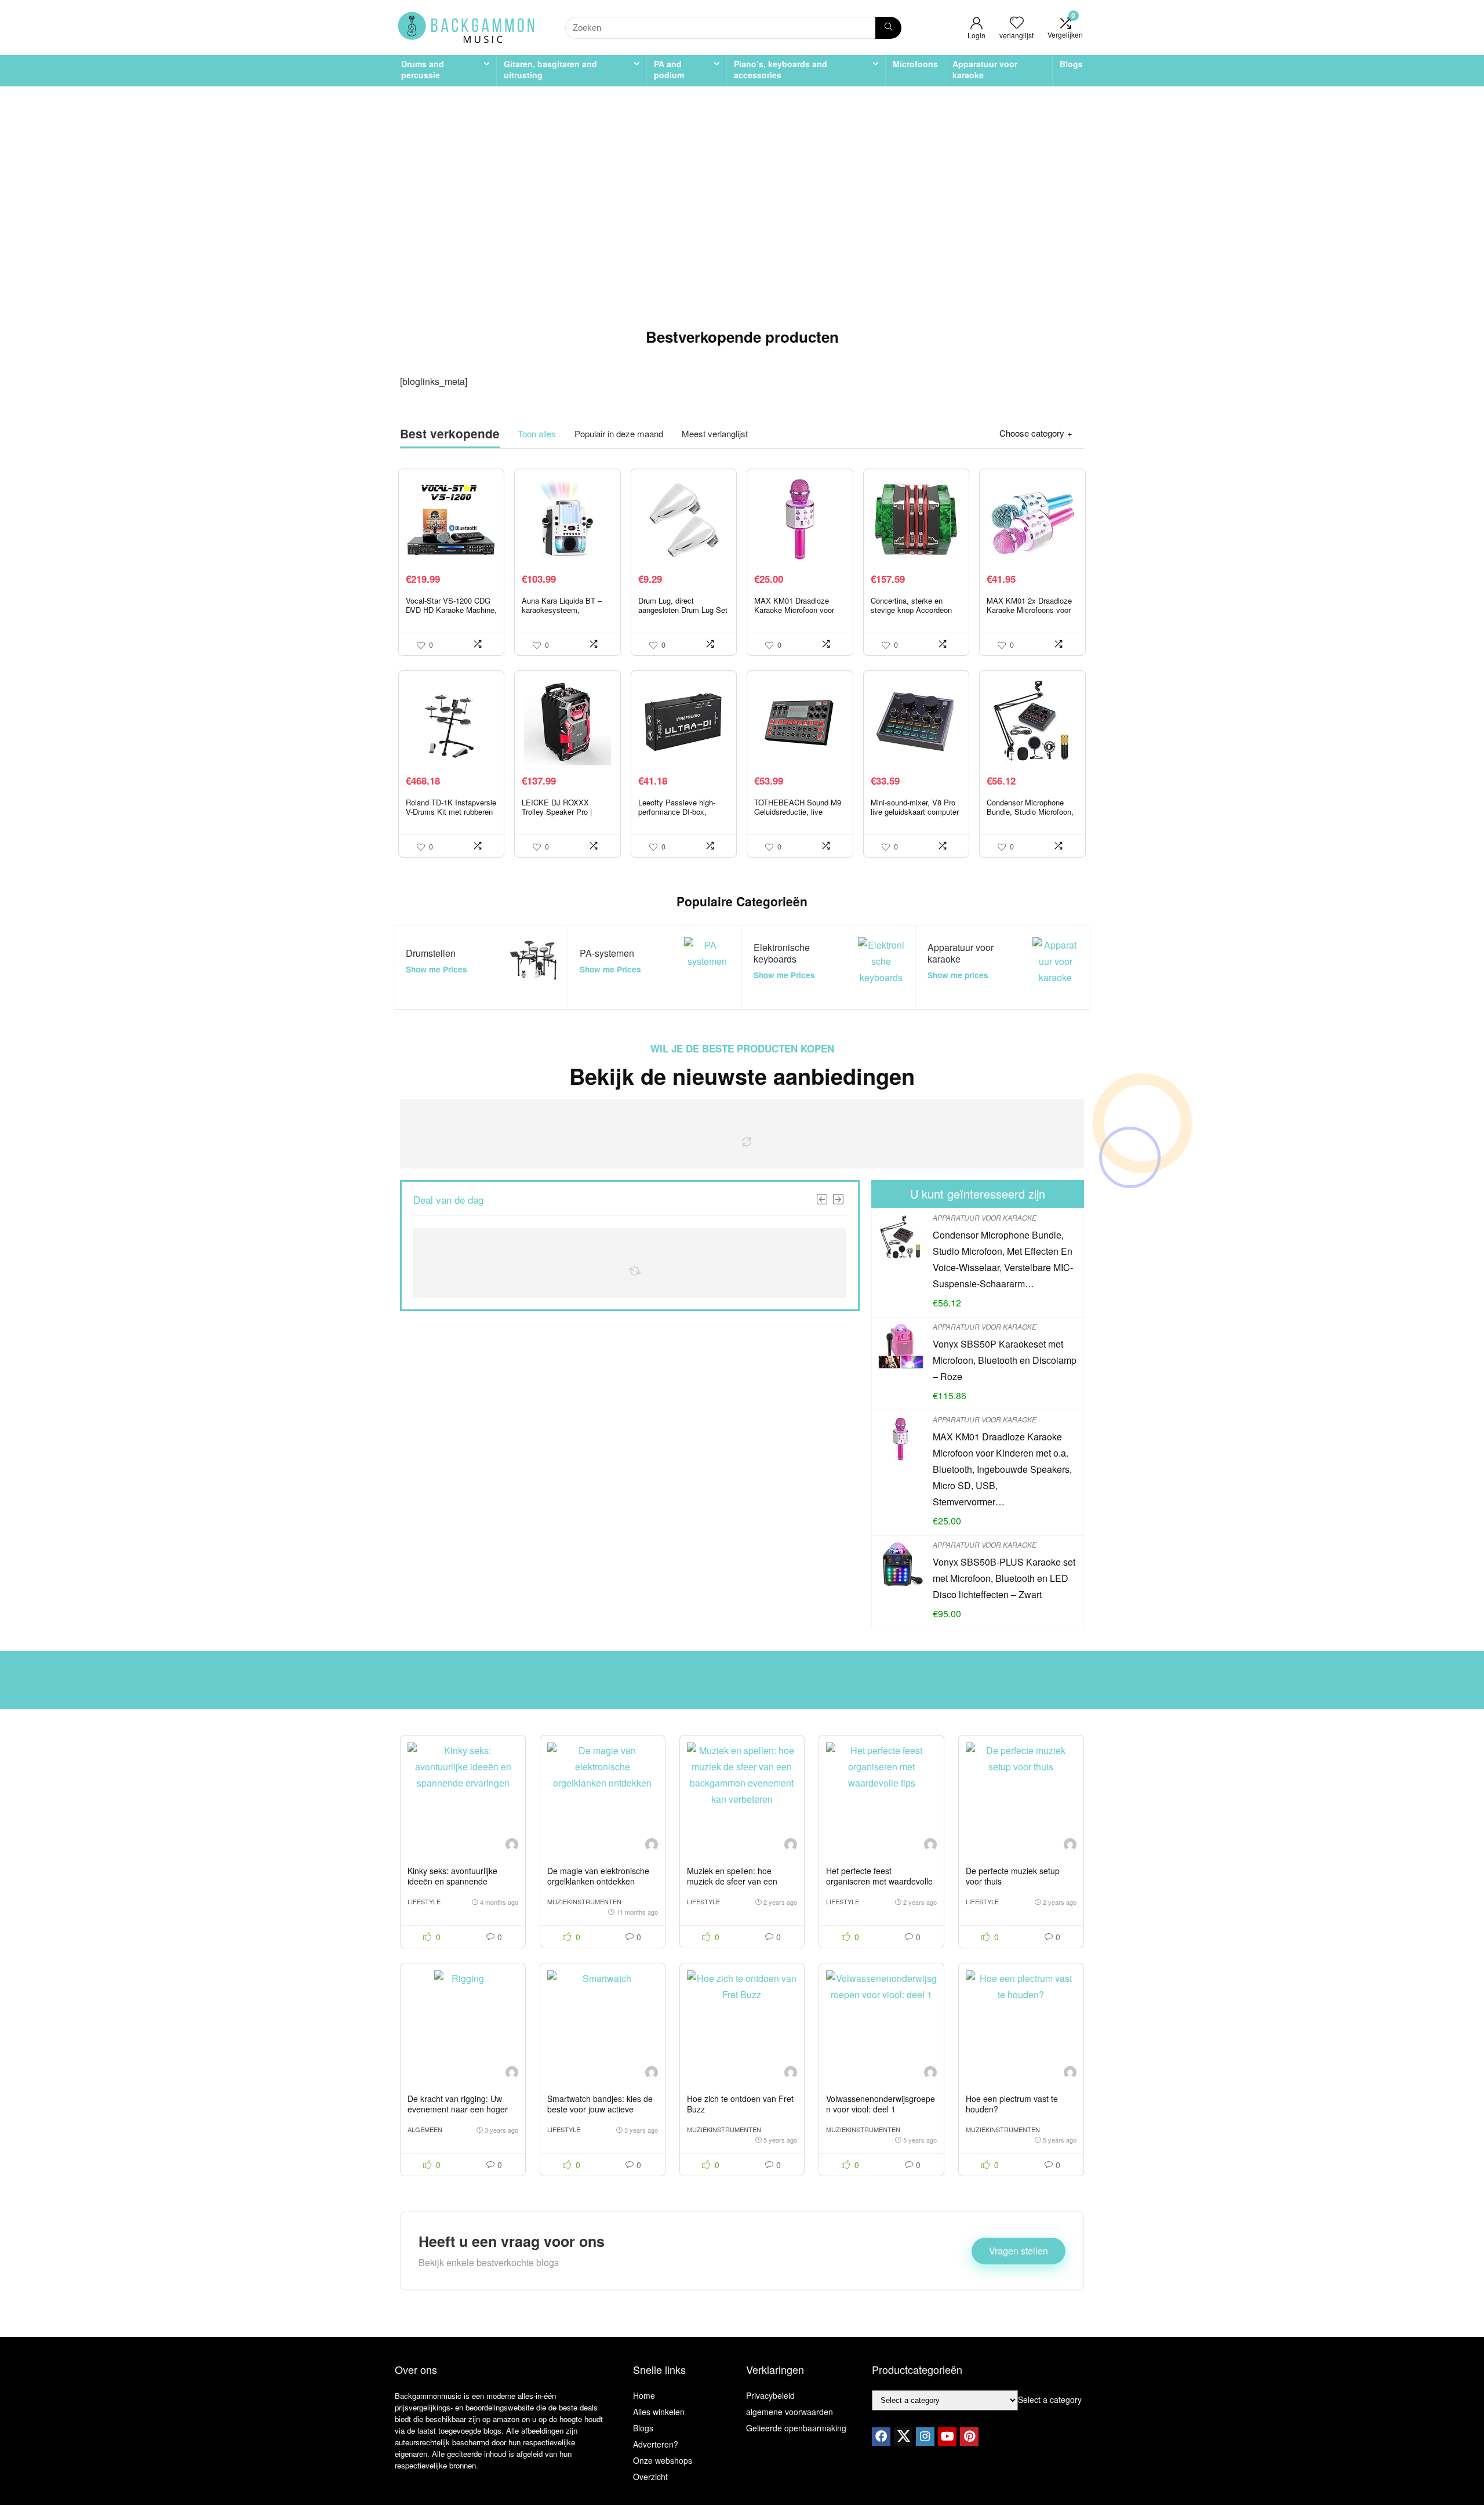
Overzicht (650, 2477)
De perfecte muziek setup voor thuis (1013, 1876)
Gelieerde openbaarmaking (796, 2428)
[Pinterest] (969, 2437)
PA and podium (669, 69)
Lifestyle (424, 1901)
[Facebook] (881, 2437)
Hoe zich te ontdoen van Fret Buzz (740, 2104)
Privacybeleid (770, 2395)
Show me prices (958, 975)
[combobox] (1050, 2399)
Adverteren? (656, 2444)
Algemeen (425, 2129)
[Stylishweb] (512, 1846)
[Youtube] (947, 2437)
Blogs (1071, 64)
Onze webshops (663, 2460)
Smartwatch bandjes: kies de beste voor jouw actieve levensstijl (600, 2109)
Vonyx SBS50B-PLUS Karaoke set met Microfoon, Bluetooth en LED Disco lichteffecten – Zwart (1004, 1578)
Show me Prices (437, 969)
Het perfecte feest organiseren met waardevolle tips (879, 1881)
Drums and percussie (423, 69)
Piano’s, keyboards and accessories (781, 69)
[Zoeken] (888, 28)
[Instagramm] (925, 2437)
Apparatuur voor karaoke (985, 69)
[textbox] (1050, 2399)
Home (644, 2395)
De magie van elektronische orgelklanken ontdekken (598, 1876)
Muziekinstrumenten (584, 1901)
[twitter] (903, 2437)
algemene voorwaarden (790, 2412)
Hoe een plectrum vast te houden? (1012, 2104)
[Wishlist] (1017, 22)
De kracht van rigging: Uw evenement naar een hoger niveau (458, 2109)
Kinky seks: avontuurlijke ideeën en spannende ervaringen (452, 1881)
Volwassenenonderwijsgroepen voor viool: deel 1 (881, 2104)
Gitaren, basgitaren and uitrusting (550, 69)
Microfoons (915, 64)
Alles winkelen (659, 2412)
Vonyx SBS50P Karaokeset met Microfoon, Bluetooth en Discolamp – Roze (1005, 1360)
